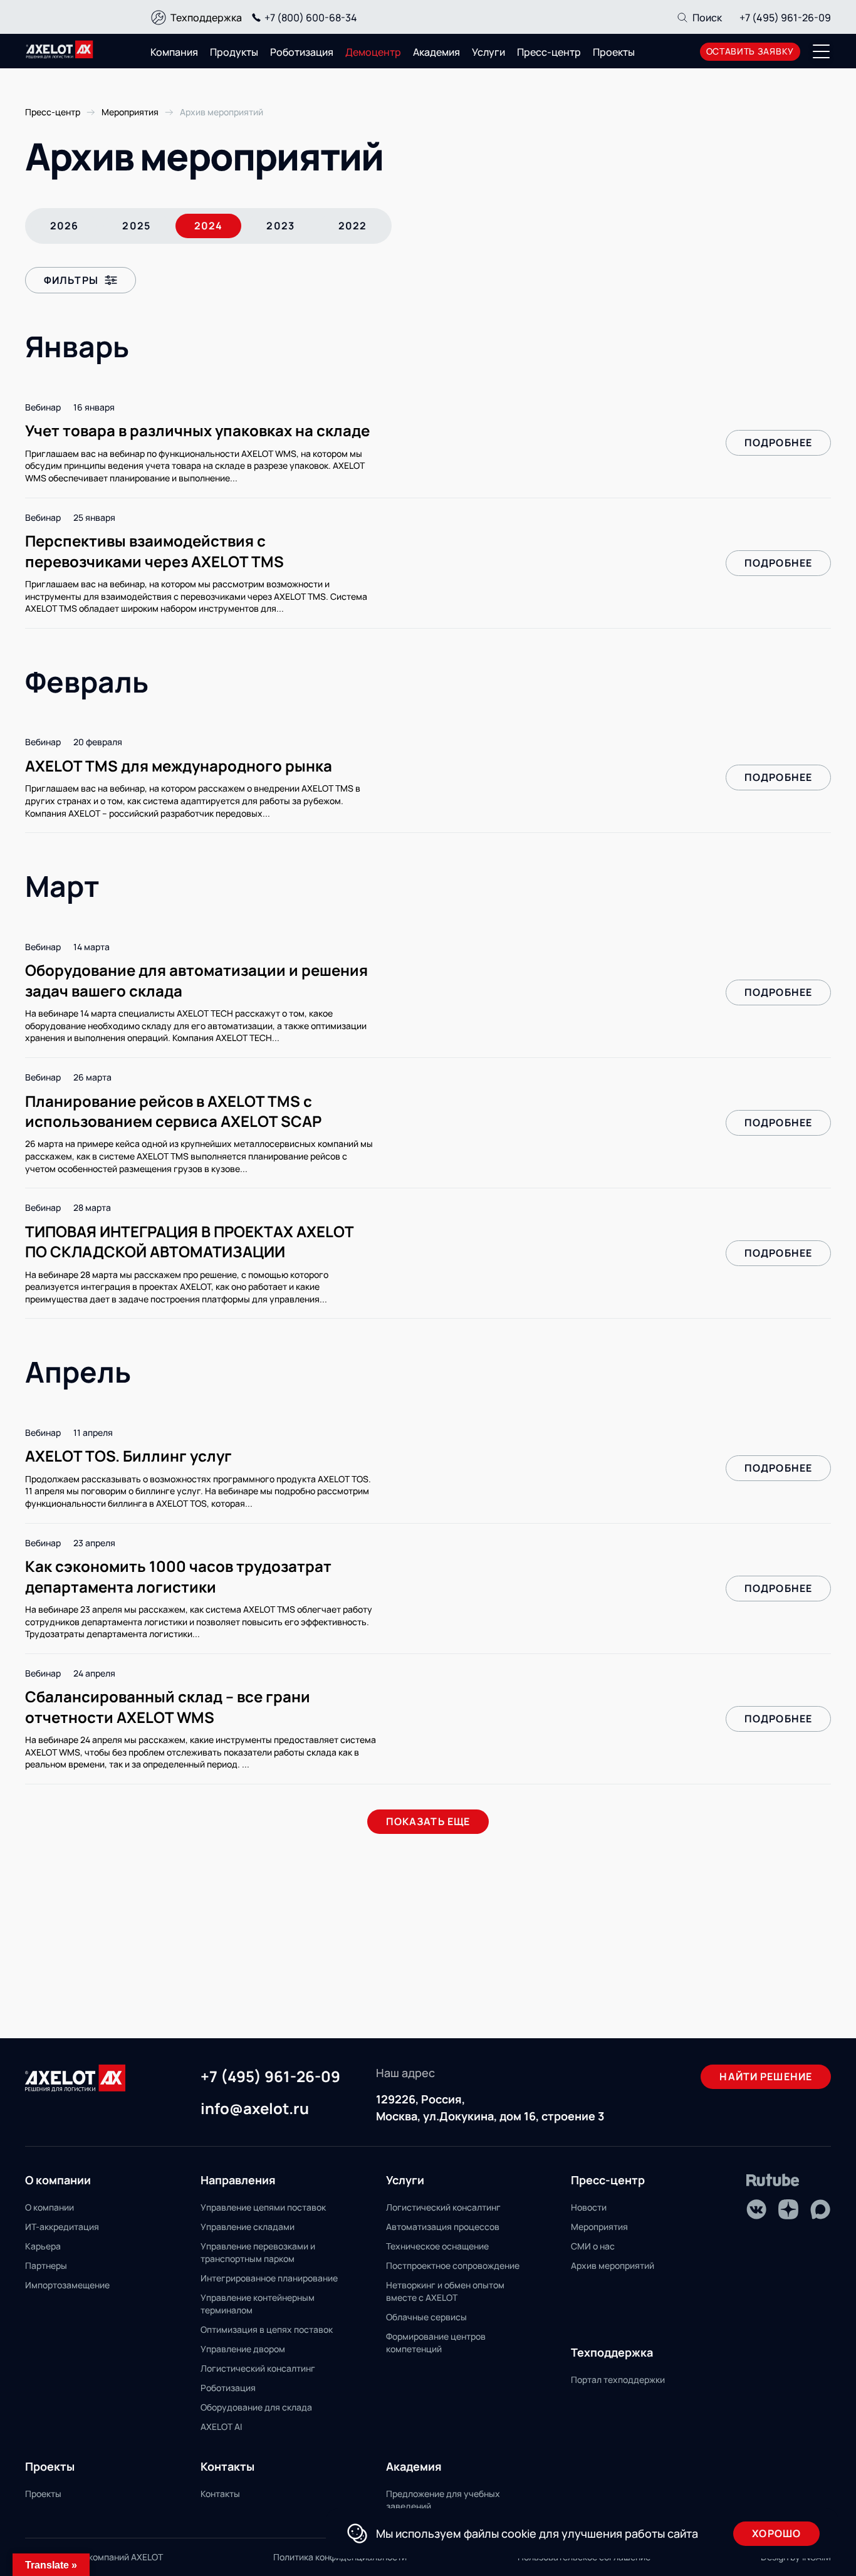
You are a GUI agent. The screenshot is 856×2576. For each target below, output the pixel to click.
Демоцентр (373, 52)
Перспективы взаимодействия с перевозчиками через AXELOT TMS (154, 551)
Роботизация (302, 52)
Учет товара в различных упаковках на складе (197, 430)
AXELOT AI (221, 2427)
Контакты (220, 2494)
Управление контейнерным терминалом (258, 2304)
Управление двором (243, 2349)
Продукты (234, 52)
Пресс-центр (549, 52)
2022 (352, 226)
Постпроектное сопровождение (453, 2265)
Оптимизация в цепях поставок (267, 2329)
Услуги (488, 52)
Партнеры (46, 2265)
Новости (589, 2207)
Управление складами (248, 2227)
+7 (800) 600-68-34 (311, 18)
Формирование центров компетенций (436, 2343)
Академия (436, 52)
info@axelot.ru (255, 2109)
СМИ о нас (593, 2246)
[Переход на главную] (60, 50)
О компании (50, 2207)
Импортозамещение (67, 2285)
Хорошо (776, 2533)
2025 (136, 226)
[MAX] (820, 2209)
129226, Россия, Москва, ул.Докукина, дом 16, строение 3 (490, 2107)
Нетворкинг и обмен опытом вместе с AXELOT (445, 2291)
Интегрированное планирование (269, 2278)
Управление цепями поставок (263, 2207)
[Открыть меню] (822, 51)
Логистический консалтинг (258, 2368)
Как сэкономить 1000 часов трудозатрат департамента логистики (178, 1576)
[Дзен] (788, 2209)
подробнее (778, 442)
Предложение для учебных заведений (443, 2500)
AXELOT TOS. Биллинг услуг (128, 1456)
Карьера (43, 2246)
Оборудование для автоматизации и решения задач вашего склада (196, 980)
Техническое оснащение (437, 2246)
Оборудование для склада (256, 2407)
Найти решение (766, 2076)
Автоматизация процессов (443, 2227)
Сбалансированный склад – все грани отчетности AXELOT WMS (168, 1706)
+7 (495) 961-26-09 (785, 18)
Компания (174, 52)
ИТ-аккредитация (62, 2227)
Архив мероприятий (613, 2265)
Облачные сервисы (426, 2317)
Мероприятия (599, 2227)
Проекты (614, 52)
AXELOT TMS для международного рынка (179, 766)
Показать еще (428, 1821)
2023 (280, 226)
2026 (64, 226)
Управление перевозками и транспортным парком (258, 2252)
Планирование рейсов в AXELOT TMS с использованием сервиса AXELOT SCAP (173, 1111)
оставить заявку (750, 51)
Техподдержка (206, 18)
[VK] (756, 2209)
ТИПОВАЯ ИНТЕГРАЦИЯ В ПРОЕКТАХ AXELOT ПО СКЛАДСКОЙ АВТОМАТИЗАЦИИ (189, 1241)
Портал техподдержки (618, 2380)
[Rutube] (773, 2180)
